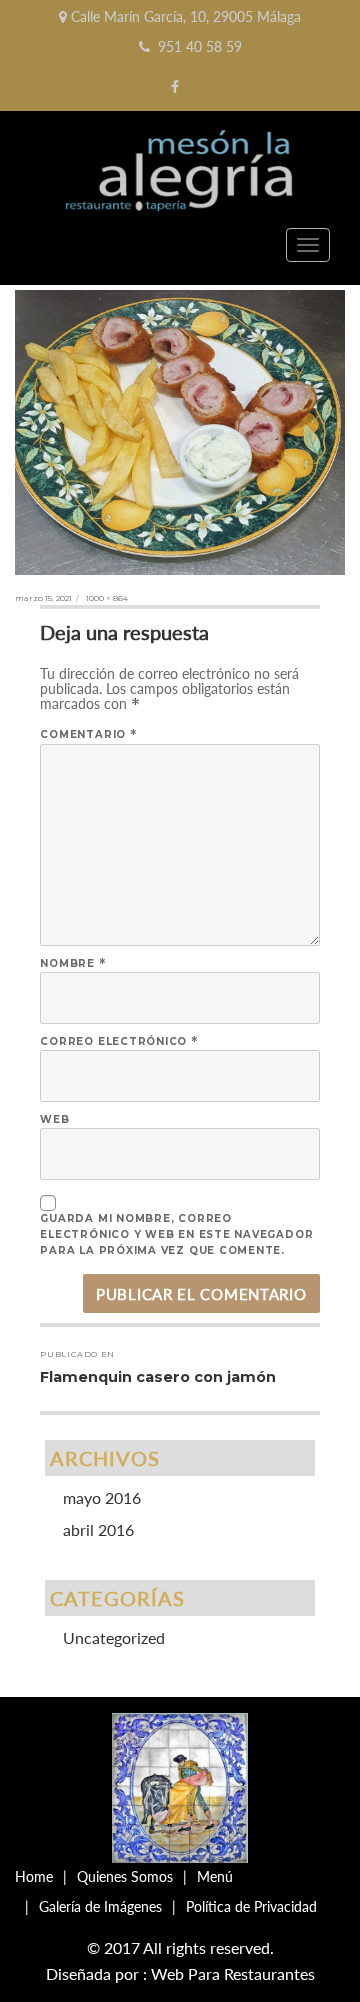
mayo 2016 (102, 1497)
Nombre (73, 963)
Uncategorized (114, 1637)
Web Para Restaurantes (233, 1973)
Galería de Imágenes (100, 1906)
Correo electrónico (119, 1041)
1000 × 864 (107, 598)
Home (34, 1876)
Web (54, 1119)
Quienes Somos (125, 1876)
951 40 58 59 (200, 46)
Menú (215, 1876)
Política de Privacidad (251, 1906)
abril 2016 (98, 1529)
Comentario (88, 734)
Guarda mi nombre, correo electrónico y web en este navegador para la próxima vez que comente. (176, 1234)
